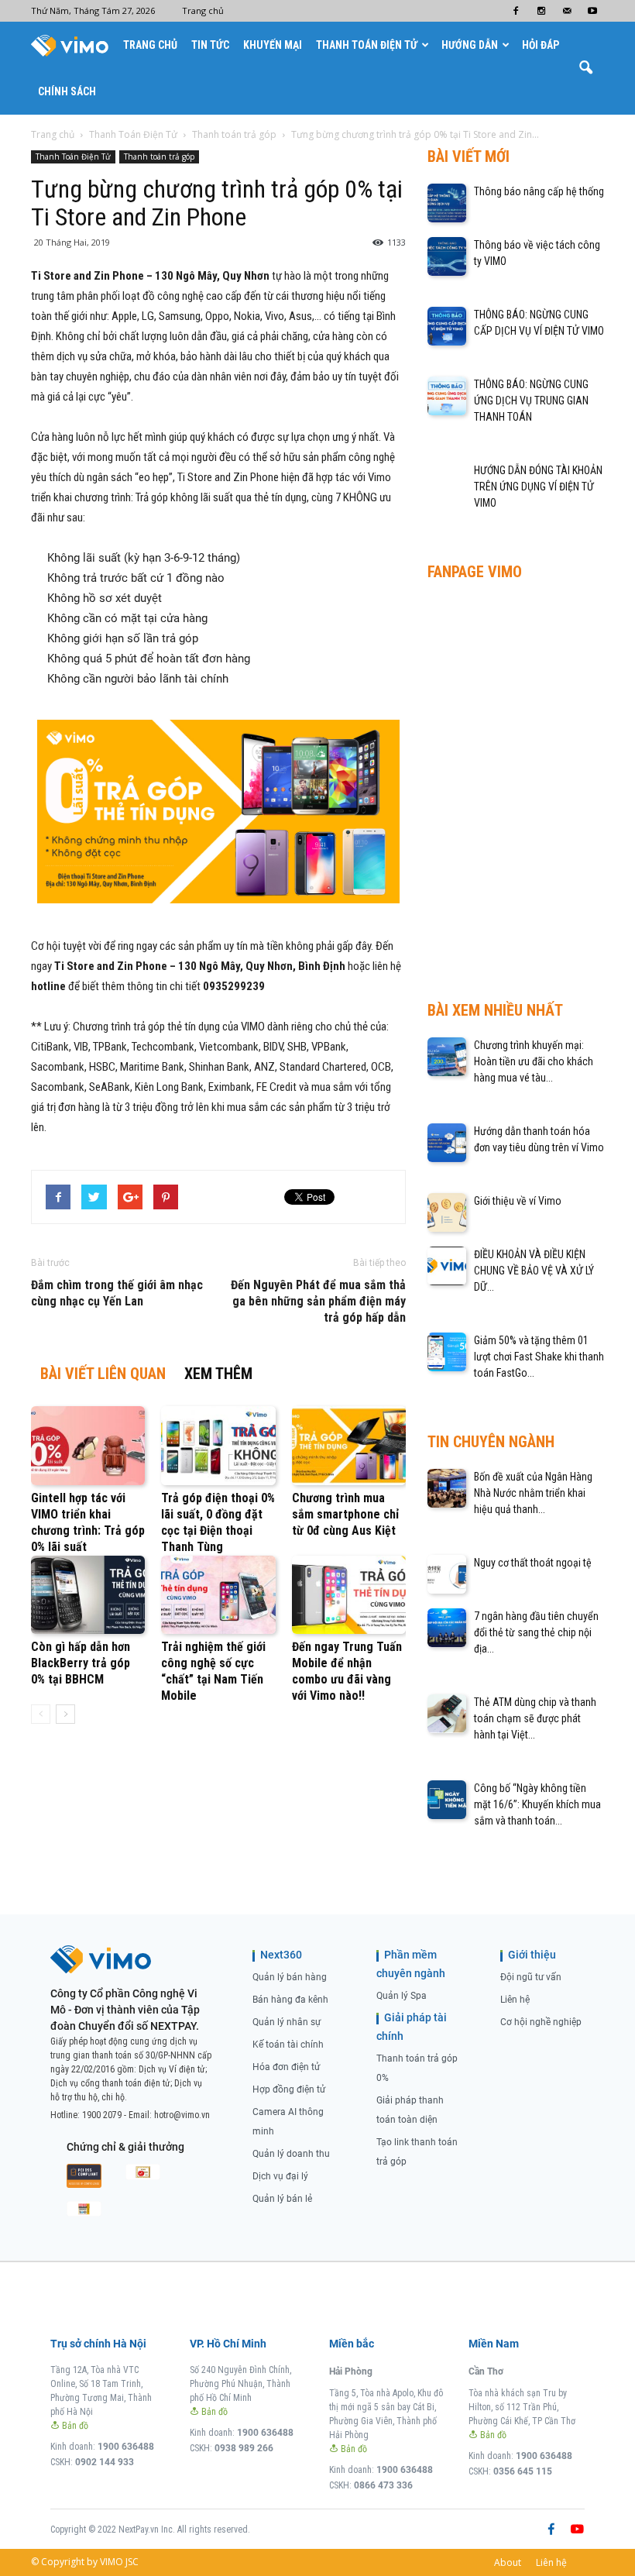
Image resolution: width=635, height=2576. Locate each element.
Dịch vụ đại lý (280, 2176)
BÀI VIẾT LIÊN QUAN (103, 1374)
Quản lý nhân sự (287, 2022)
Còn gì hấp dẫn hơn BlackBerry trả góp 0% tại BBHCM (81, 1663)
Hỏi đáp (541, 45)
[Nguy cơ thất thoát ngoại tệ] (447, 1574)
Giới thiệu (532, 1955)
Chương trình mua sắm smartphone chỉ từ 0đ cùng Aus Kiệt (345, 1514)
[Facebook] (516, 11)
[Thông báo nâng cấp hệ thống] (447, 203)
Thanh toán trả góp (159, 156)
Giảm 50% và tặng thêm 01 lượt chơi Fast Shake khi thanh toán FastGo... (539, 1357)
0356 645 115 (523, 2471)
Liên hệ (515, 2000)
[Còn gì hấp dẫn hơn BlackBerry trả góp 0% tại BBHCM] (88, 1595)
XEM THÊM (218, 1374)
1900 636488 (126, 2447)
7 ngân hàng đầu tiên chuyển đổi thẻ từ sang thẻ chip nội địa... (536, 1632)
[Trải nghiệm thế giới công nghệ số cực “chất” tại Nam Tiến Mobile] (218, 1595)
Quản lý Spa (402, 1996)
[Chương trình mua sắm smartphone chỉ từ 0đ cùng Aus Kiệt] (349, 1445)
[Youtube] (592, 11)
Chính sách (67, 91)
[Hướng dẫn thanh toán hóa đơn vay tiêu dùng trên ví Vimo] (447, 1143)
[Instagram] (541, 11)
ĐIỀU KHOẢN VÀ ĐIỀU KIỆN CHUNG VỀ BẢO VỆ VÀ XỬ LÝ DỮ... (534, 1271)
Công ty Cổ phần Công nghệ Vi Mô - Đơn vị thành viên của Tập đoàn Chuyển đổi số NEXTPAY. (125, 2010)
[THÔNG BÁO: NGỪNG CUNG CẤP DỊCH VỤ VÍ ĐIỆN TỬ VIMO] (447, 326)
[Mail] (567, 11)
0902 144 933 (105, 2462)
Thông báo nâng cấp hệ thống (539, 191)
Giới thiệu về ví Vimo (518, 1201)
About (508, 2562)
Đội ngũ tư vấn (531, 1977)
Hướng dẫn (470, 45)
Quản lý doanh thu (291, 2154)
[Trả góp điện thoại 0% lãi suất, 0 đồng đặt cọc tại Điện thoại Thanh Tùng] (218, 1445)
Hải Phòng (351, 2371)
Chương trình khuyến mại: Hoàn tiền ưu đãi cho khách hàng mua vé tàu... (534, 1061)
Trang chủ (203, 10)
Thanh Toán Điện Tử (367, 45)
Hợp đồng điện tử (289, 2089)
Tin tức (210, 45)
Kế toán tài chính (288, 2045)
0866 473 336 (383, 2485)
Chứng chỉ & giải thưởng (125, 2147)
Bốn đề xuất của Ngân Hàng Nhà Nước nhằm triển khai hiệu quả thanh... (533, 1493)
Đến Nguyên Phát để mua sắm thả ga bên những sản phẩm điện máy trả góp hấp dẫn (318, 1301)
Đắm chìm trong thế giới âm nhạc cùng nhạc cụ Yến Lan (117, 1293)
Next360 (281, 1955)
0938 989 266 (244, 2448)
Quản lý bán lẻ (282, 2199)
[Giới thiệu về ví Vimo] (447, 1212)
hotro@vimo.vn (182, 2115)
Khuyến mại (273, 45)
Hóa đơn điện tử (286, 2067)
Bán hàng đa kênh (290, 2000)
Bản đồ (74, 2426)
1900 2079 (102, 2115)
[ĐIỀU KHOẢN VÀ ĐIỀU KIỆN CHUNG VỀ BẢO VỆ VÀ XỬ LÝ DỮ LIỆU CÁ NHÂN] (447, 1266)
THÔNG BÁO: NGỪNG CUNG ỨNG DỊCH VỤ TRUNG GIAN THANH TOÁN (531, 401)
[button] (585, 68)
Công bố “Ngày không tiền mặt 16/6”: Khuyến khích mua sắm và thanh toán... (537, 1804)
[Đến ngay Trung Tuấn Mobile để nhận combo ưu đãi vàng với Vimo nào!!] (349, 1595)
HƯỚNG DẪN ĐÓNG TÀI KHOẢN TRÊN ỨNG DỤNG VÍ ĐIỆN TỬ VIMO (538, 487)
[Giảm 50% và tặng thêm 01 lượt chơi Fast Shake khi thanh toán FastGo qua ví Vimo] (447, 1352)
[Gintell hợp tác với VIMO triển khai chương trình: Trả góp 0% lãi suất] (88, 1445)
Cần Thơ (486, 2371)
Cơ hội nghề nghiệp (541, 2022)
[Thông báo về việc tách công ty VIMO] (447, 256)
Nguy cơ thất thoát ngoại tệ (533, 1563)
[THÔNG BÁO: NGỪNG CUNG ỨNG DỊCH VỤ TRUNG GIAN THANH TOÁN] (447, 396)
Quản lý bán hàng (290, 1977)
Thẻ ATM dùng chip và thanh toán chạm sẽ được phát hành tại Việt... (535, 1718)
